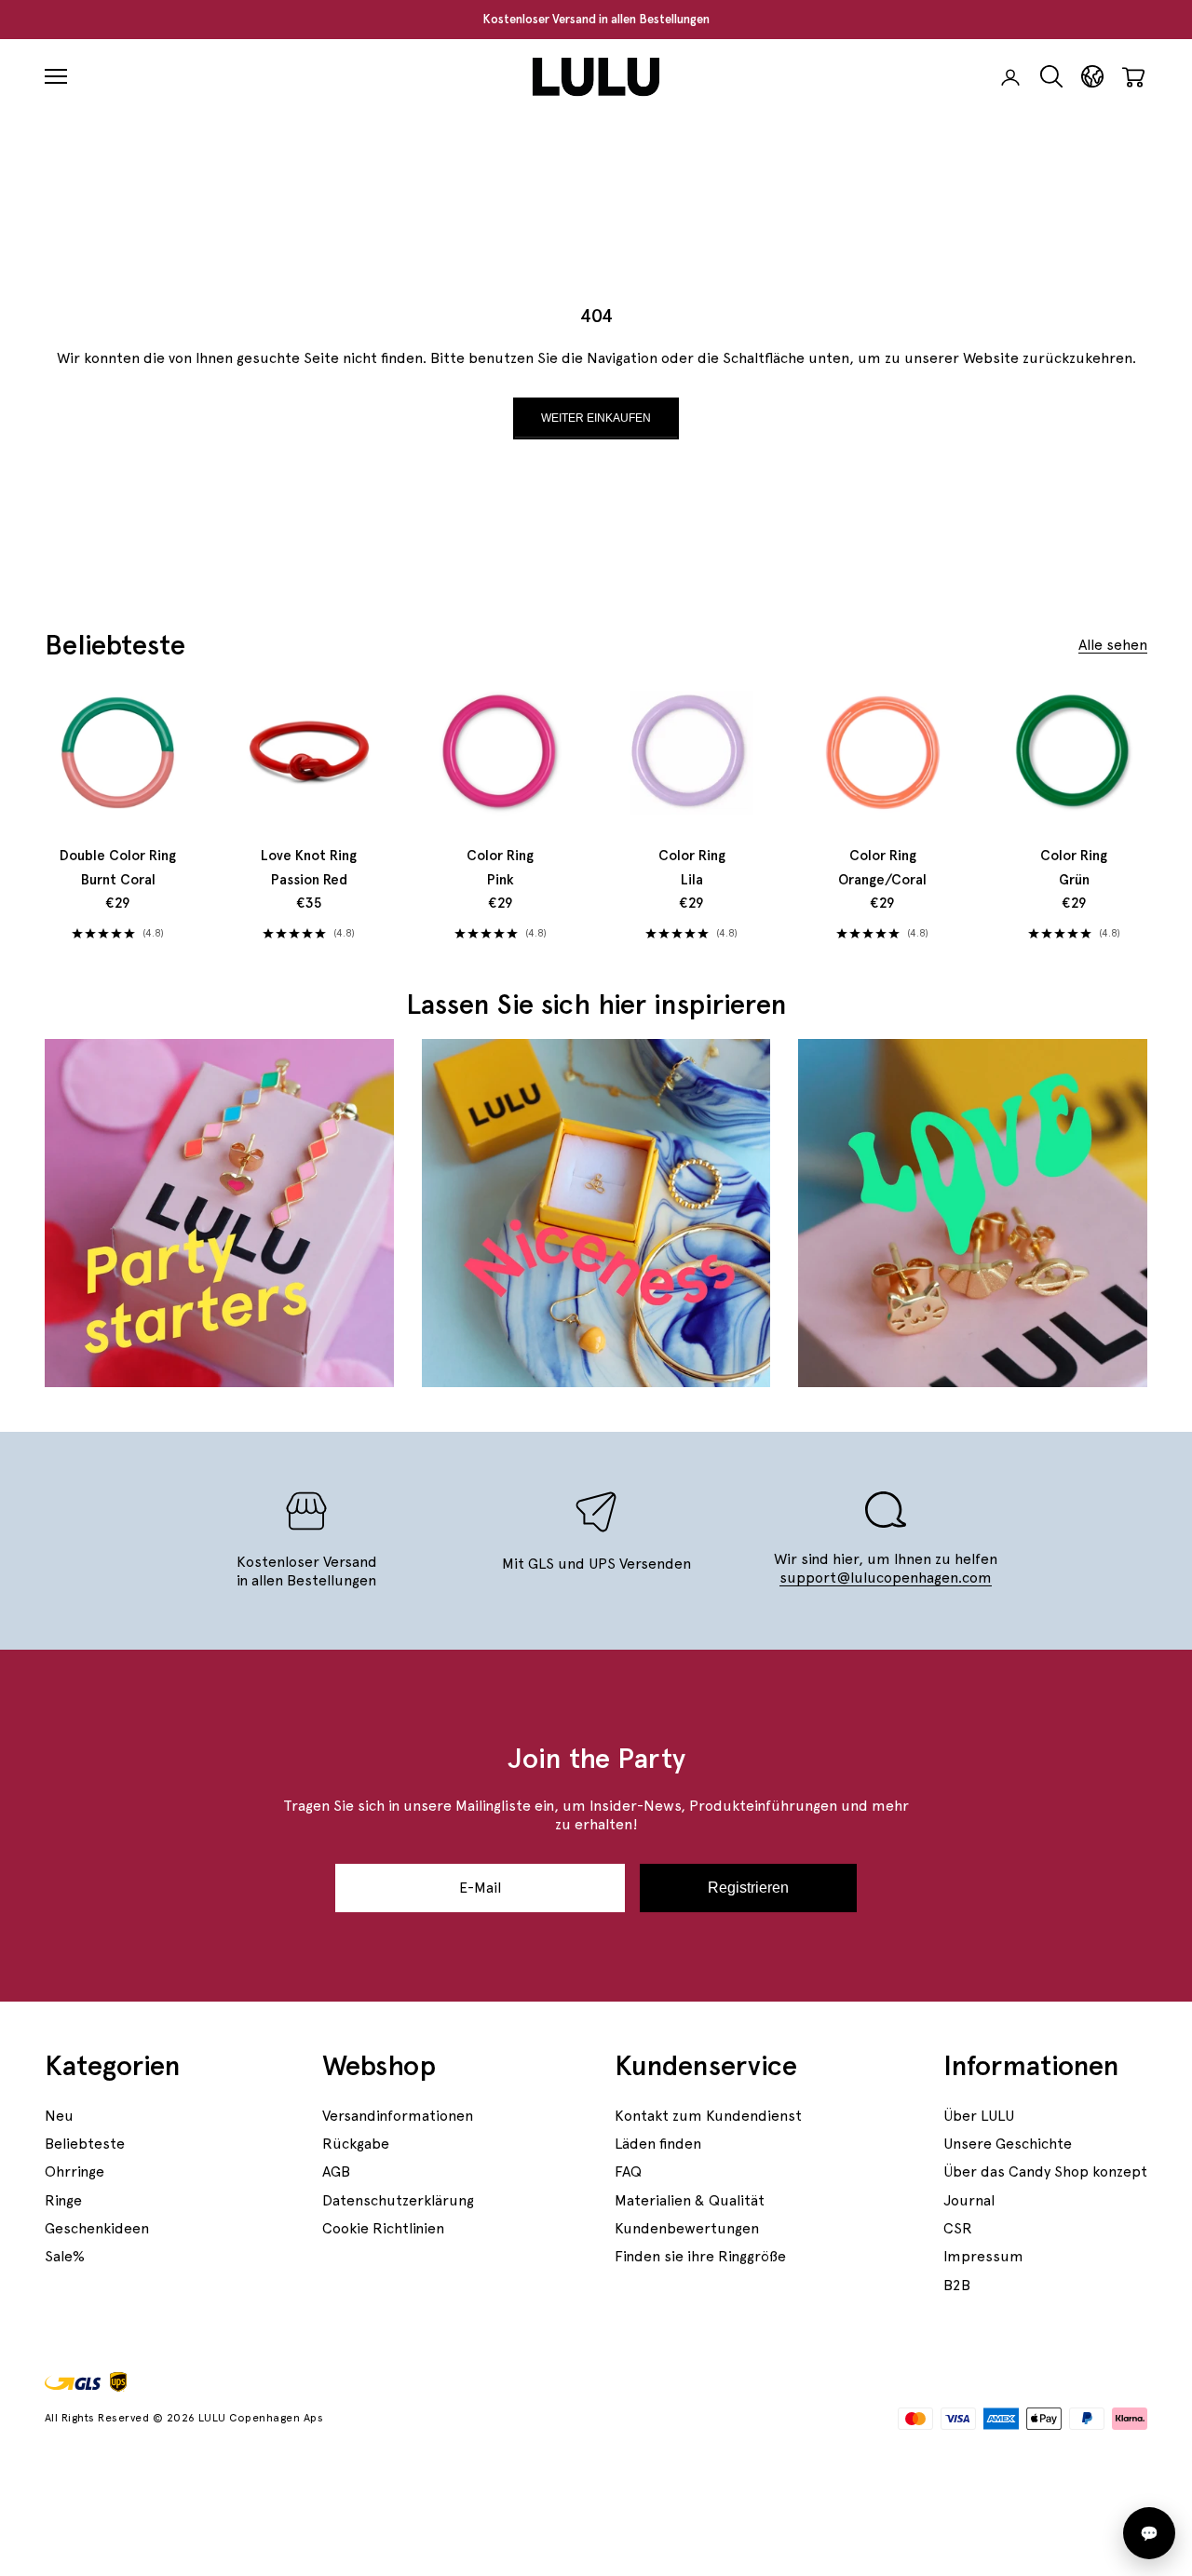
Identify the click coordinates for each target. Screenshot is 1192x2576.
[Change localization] (1092, 77)
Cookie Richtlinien (383, 2228)
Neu (59, 2116)
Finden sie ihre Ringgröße (700, 2256)
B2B (957, 2285)
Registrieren (748, 1888)
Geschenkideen (97, 2228)
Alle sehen (1113, 645)
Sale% (65, 2256)
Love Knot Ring (309, 868)
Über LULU (979, 2116)
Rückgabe (356, 2144)
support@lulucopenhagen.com (886, 1578)
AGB (336, 2171)
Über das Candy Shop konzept (1045, 2171)
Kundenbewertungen (687, 2228)
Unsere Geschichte (1008, 2144)
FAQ (628, 2171)
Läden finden (658, 2144)
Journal (969, 2200)
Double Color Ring (118, 868)
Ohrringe (74, 2171)
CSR (958, 2228)
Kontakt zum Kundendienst (708, 2116)
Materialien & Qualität (690, 2200)
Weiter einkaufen (596, 418)
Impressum (983, 2256)
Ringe (63, 2200)
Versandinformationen (398, 2116)
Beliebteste (85, 2144)
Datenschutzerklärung (398, 2200)
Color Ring (500, 868)
